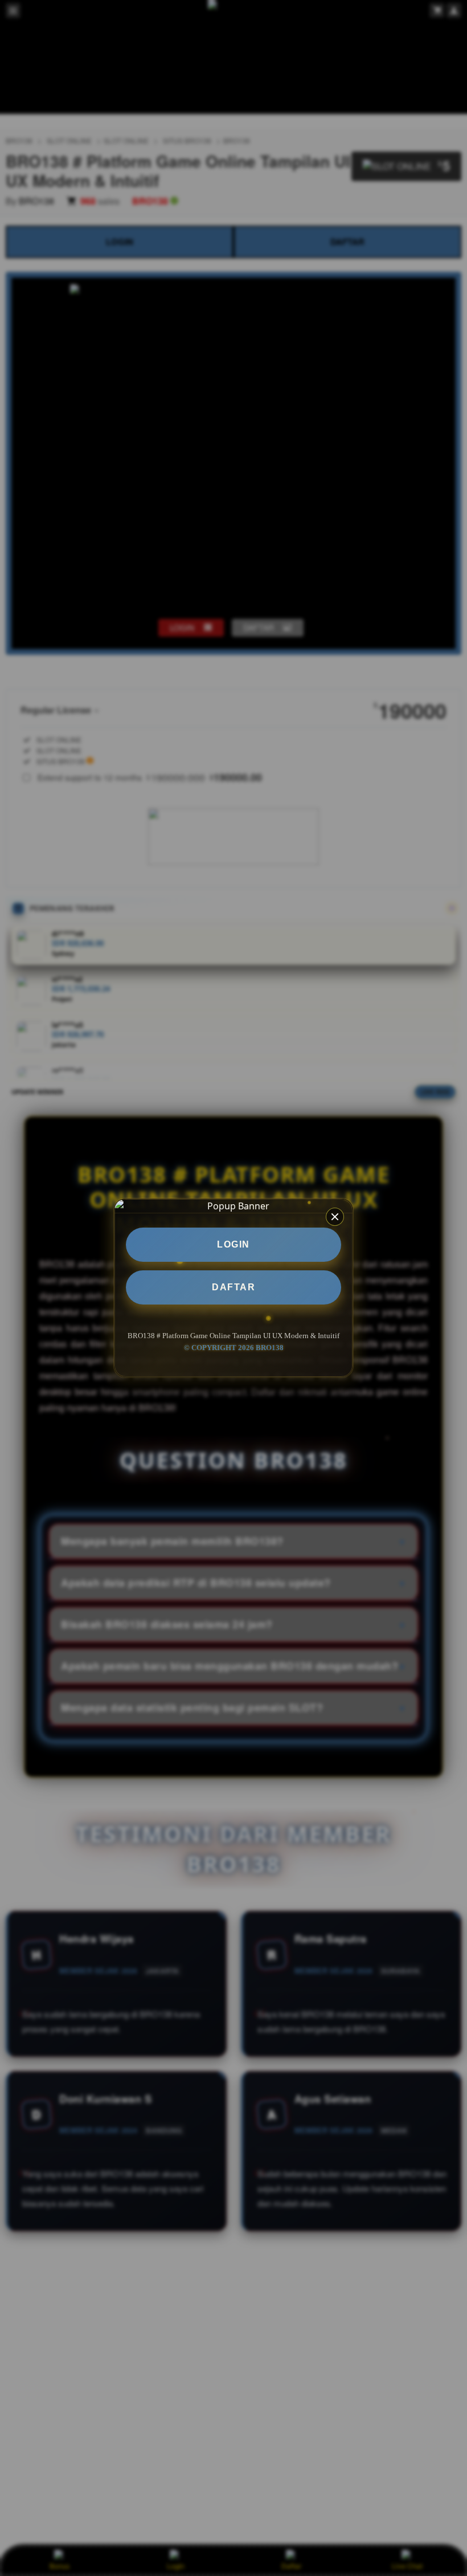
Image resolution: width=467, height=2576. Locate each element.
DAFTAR (233, 1287)
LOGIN (233, 1244)
